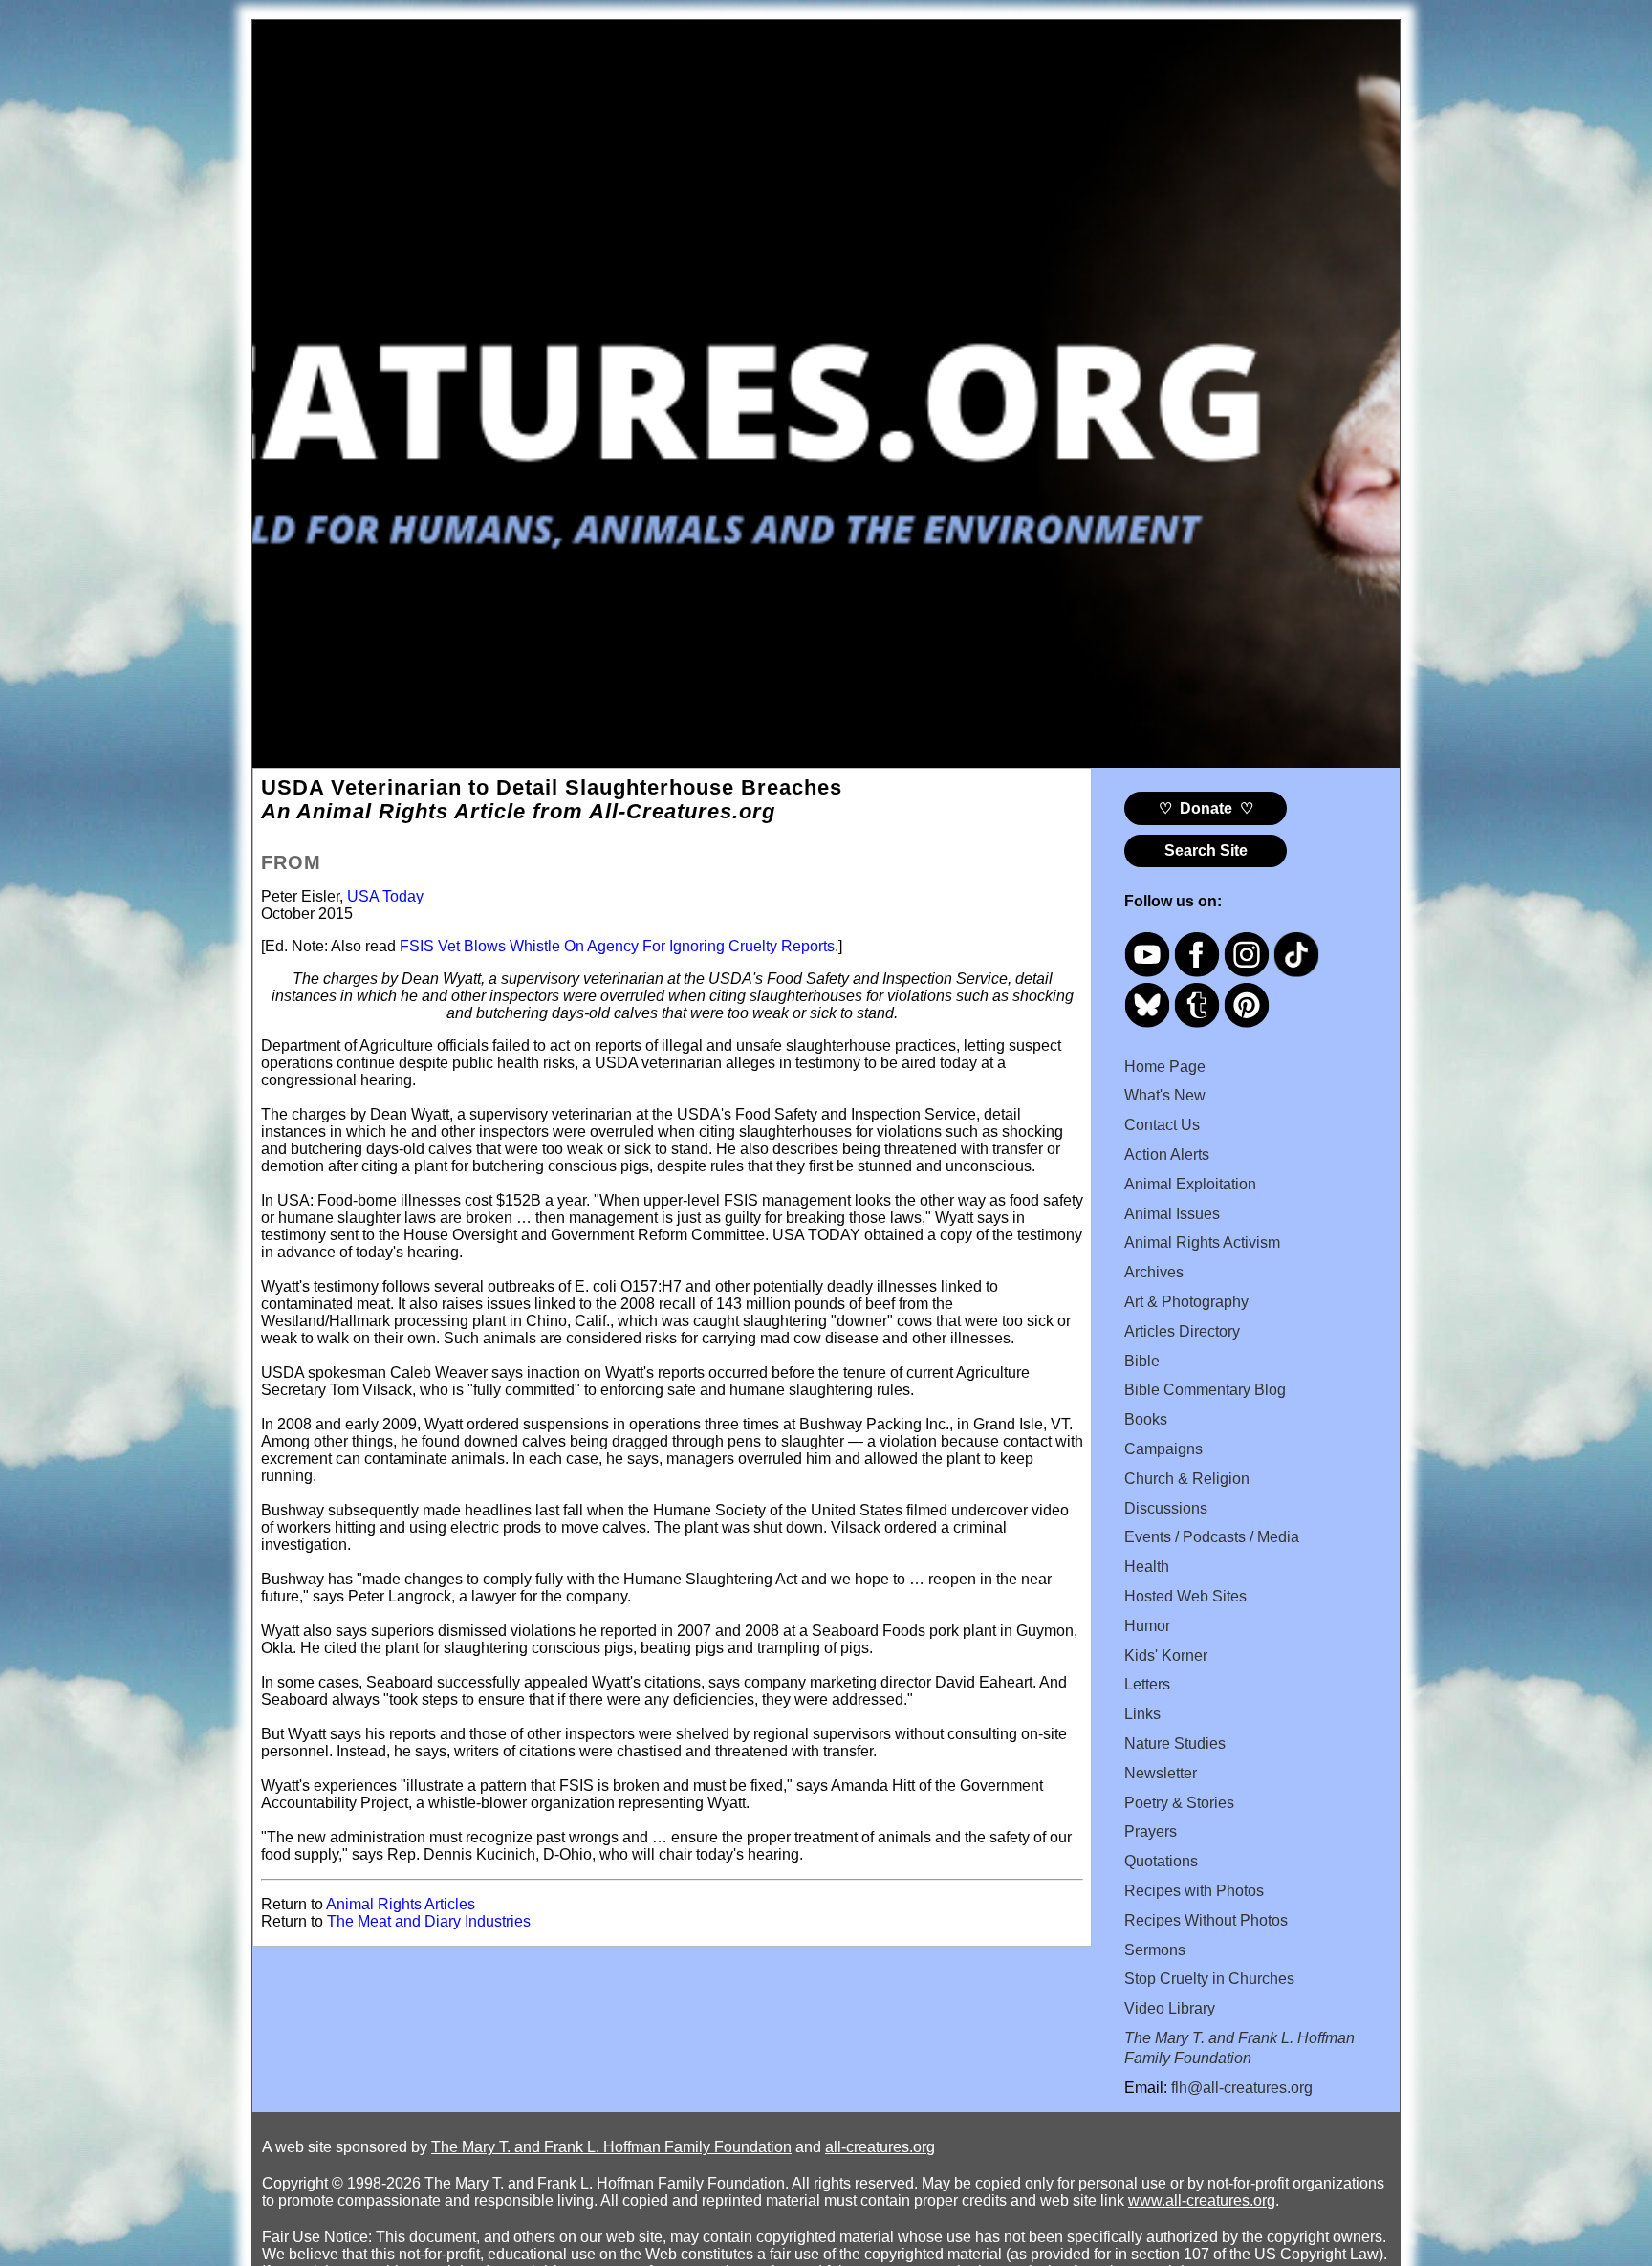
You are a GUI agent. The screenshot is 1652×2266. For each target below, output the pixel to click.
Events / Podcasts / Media (1212, 1537)
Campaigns (1163, 1449)
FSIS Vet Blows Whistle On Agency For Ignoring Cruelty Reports (617, 946)
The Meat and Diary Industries (429, 1921)
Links (1142, 1714)
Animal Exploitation (1190, 1184)
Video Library (1170, 2008)
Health (1147, 1567)
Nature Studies (1175, 1743)
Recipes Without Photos (1206, 1920)
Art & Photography (1186, 1302)
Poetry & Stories (1179, 1803)
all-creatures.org (880, 2147)
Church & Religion (1187, 1479)
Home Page (1165, 1067)
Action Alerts (1167, 1155)
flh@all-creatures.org (1242, 2088)
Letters (1147, 1684)
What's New (1165, 1095)
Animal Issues (1172, 1214)
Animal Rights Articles (401, 1904)
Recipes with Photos (1194, 1891)
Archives (1154, 1272)
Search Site (1206, 850)
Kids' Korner (1166, 1656)
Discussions (1166, 1508)
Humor (1147, 1626)
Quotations (1161, 1861)
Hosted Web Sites (1185, 1596)
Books (1146, 1419)
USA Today (383, 896)
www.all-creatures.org (1202, 2201)
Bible (1142, 1361)
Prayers (1151, 1831)
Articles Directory (1182, 1331)
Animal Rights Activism (1202, 1242)
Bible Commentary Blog (1205, 1390)
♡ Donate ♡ (1206, 808)
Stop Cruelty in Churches (1209, 1979)
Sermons (1155, 1950)
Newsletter (1161, 1773)
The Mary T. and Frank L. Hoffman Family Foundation (611, 2147)
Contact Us (1162, 1125)
